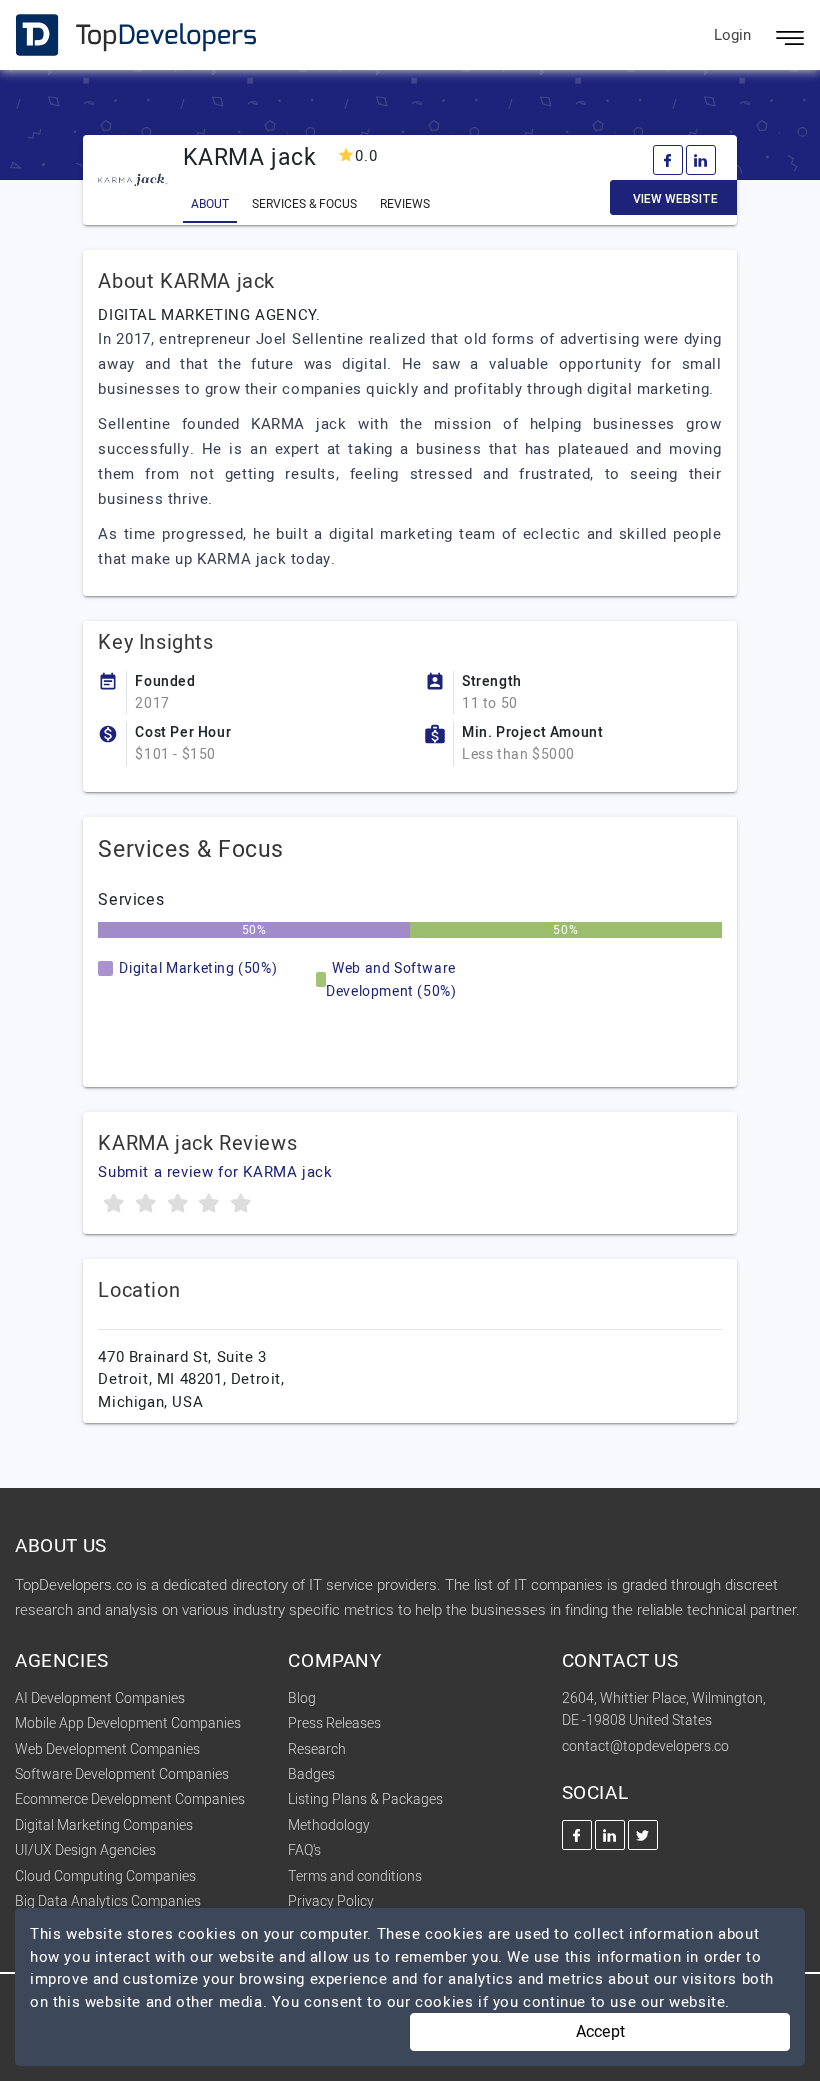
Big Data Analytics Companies (108, 1901)
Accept (600, 2032)
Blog (302, 1698)
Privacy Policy (331, 1901)
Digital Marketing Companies (104, 1825)
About (210, 204)
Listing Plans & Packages (365, 1799)
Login (732, 35)
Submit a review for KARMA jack (215, 1172)
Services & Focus (304, 204)
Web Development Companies (107, 1749)
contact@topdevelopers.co (645, 1746)
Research (317, 1749)
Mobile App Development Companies (128, 1723)
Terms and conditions (355, 1876)
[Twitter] (643, 1835)
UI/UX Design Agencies (85, 1850)
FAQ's (304, 1850)
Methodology (329, 1825)
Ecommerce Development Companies (130, 1799)
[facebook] (668, 160)
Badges (311, 1774)
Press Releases (334, 1723)
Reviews (405, 204)
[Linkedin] (701, 160)
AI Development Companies (100, 1698)
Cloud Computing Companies (105, 1876)
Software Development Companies (122, 1774)
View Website (675, 199)
